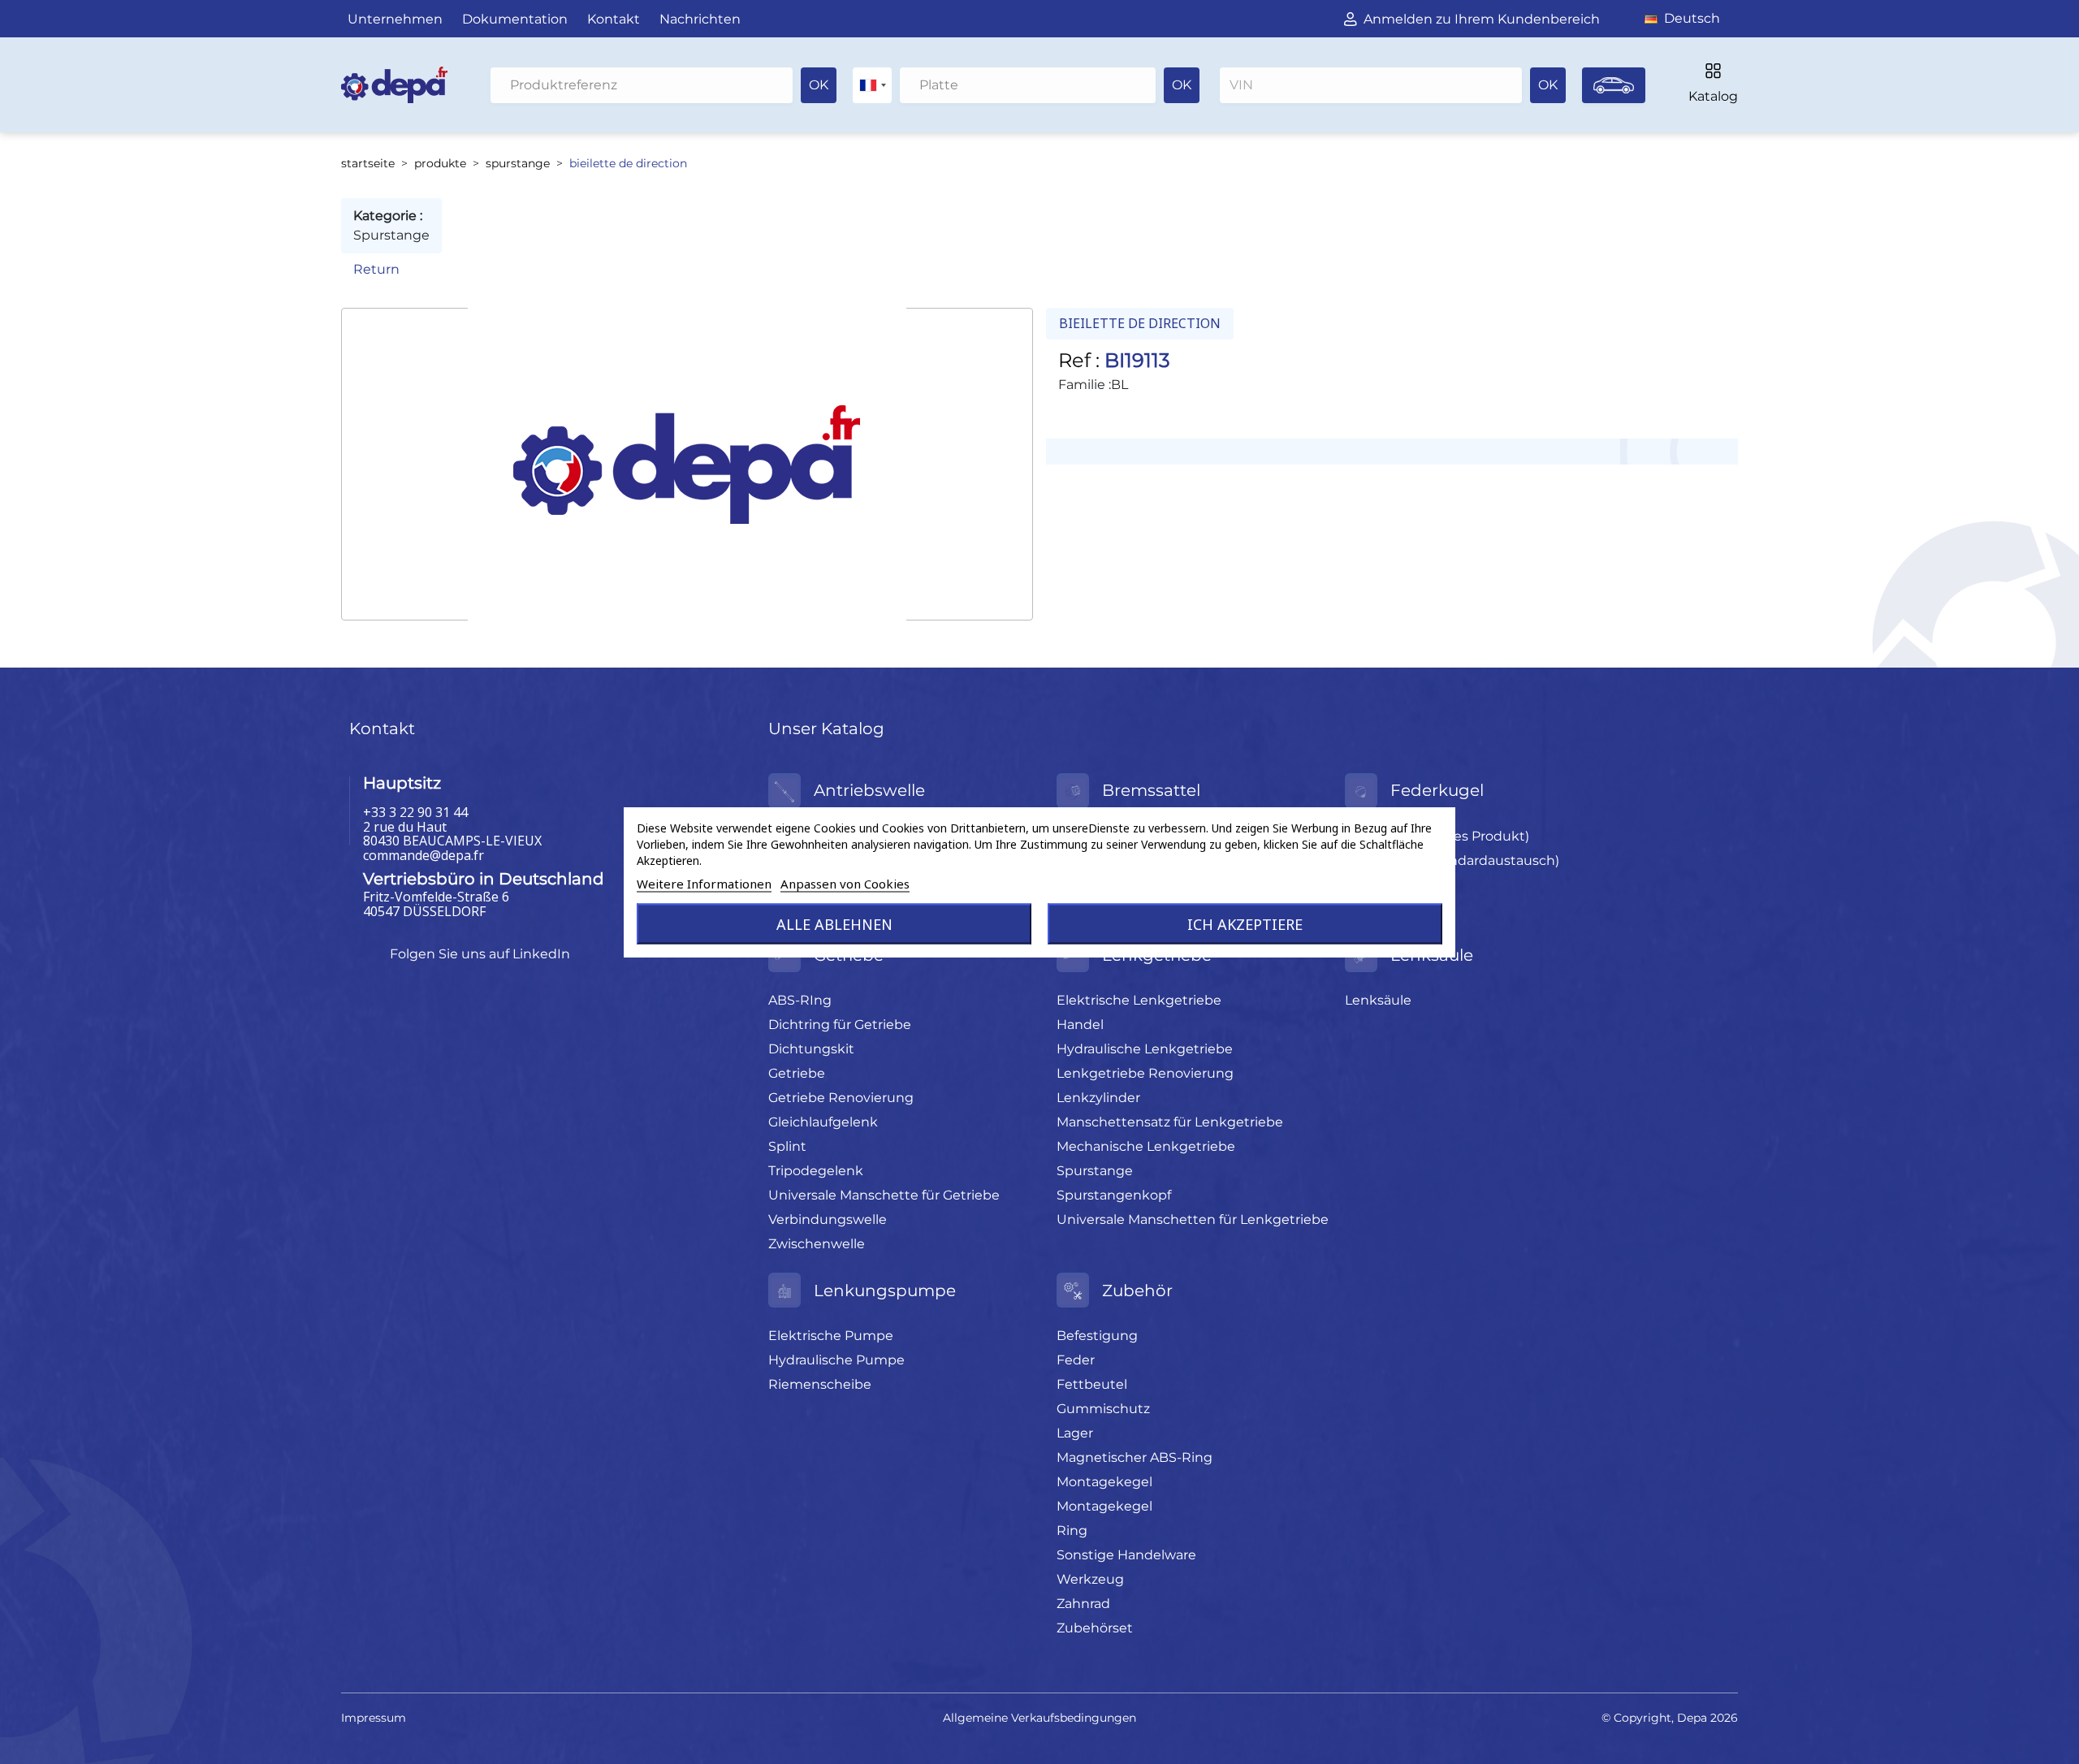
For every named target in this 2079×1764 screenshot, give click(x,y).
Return (376, 269)
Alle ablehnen (834, 924)
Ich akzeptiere (1245, 924)
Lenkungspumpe (885, 1291)
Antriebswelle (869, 790)
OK (819, 85)
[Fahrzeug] (1614, 85)
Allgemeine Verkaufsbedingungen (1039, 1718)
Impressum (374, 1718)
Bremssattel (1151, 790)
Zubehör (1137, 1291)
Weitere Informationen (704, 884)
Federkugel (1437, 790)
